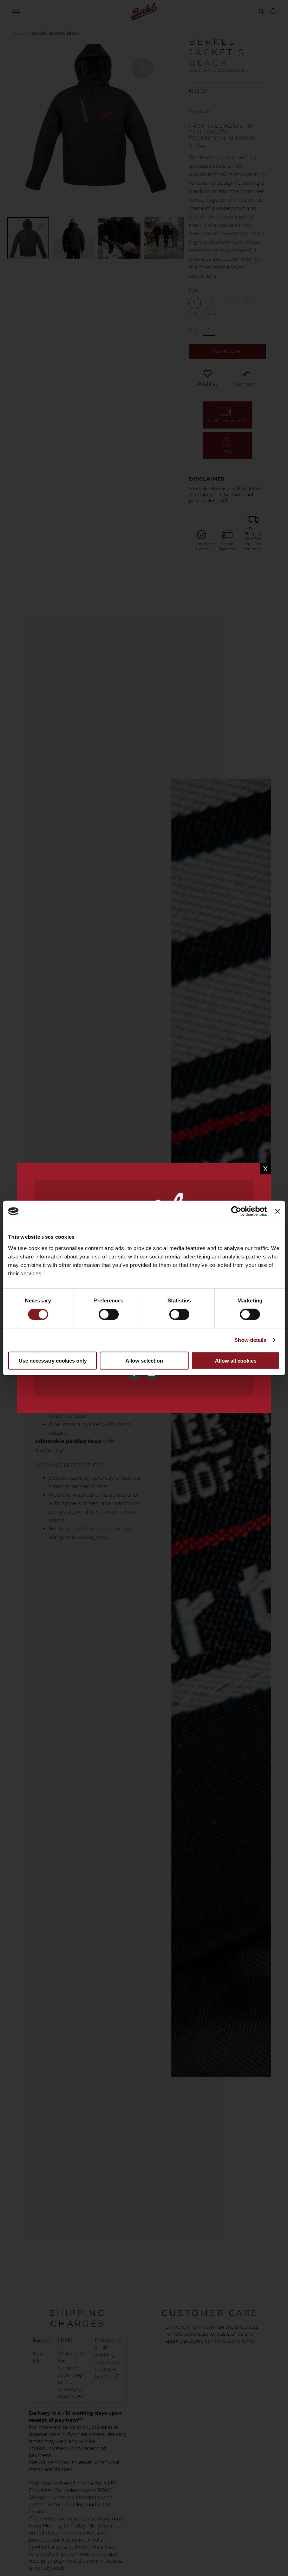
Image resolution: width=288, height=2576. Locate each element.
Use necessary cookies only (53, 1361)
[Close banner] (277, 1211)
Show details (250, 1340)
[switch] (109, 1315)
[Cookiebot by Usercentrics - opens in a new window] (236, 1211)
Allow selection (144, 1361)
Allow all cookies (236, 1361)
